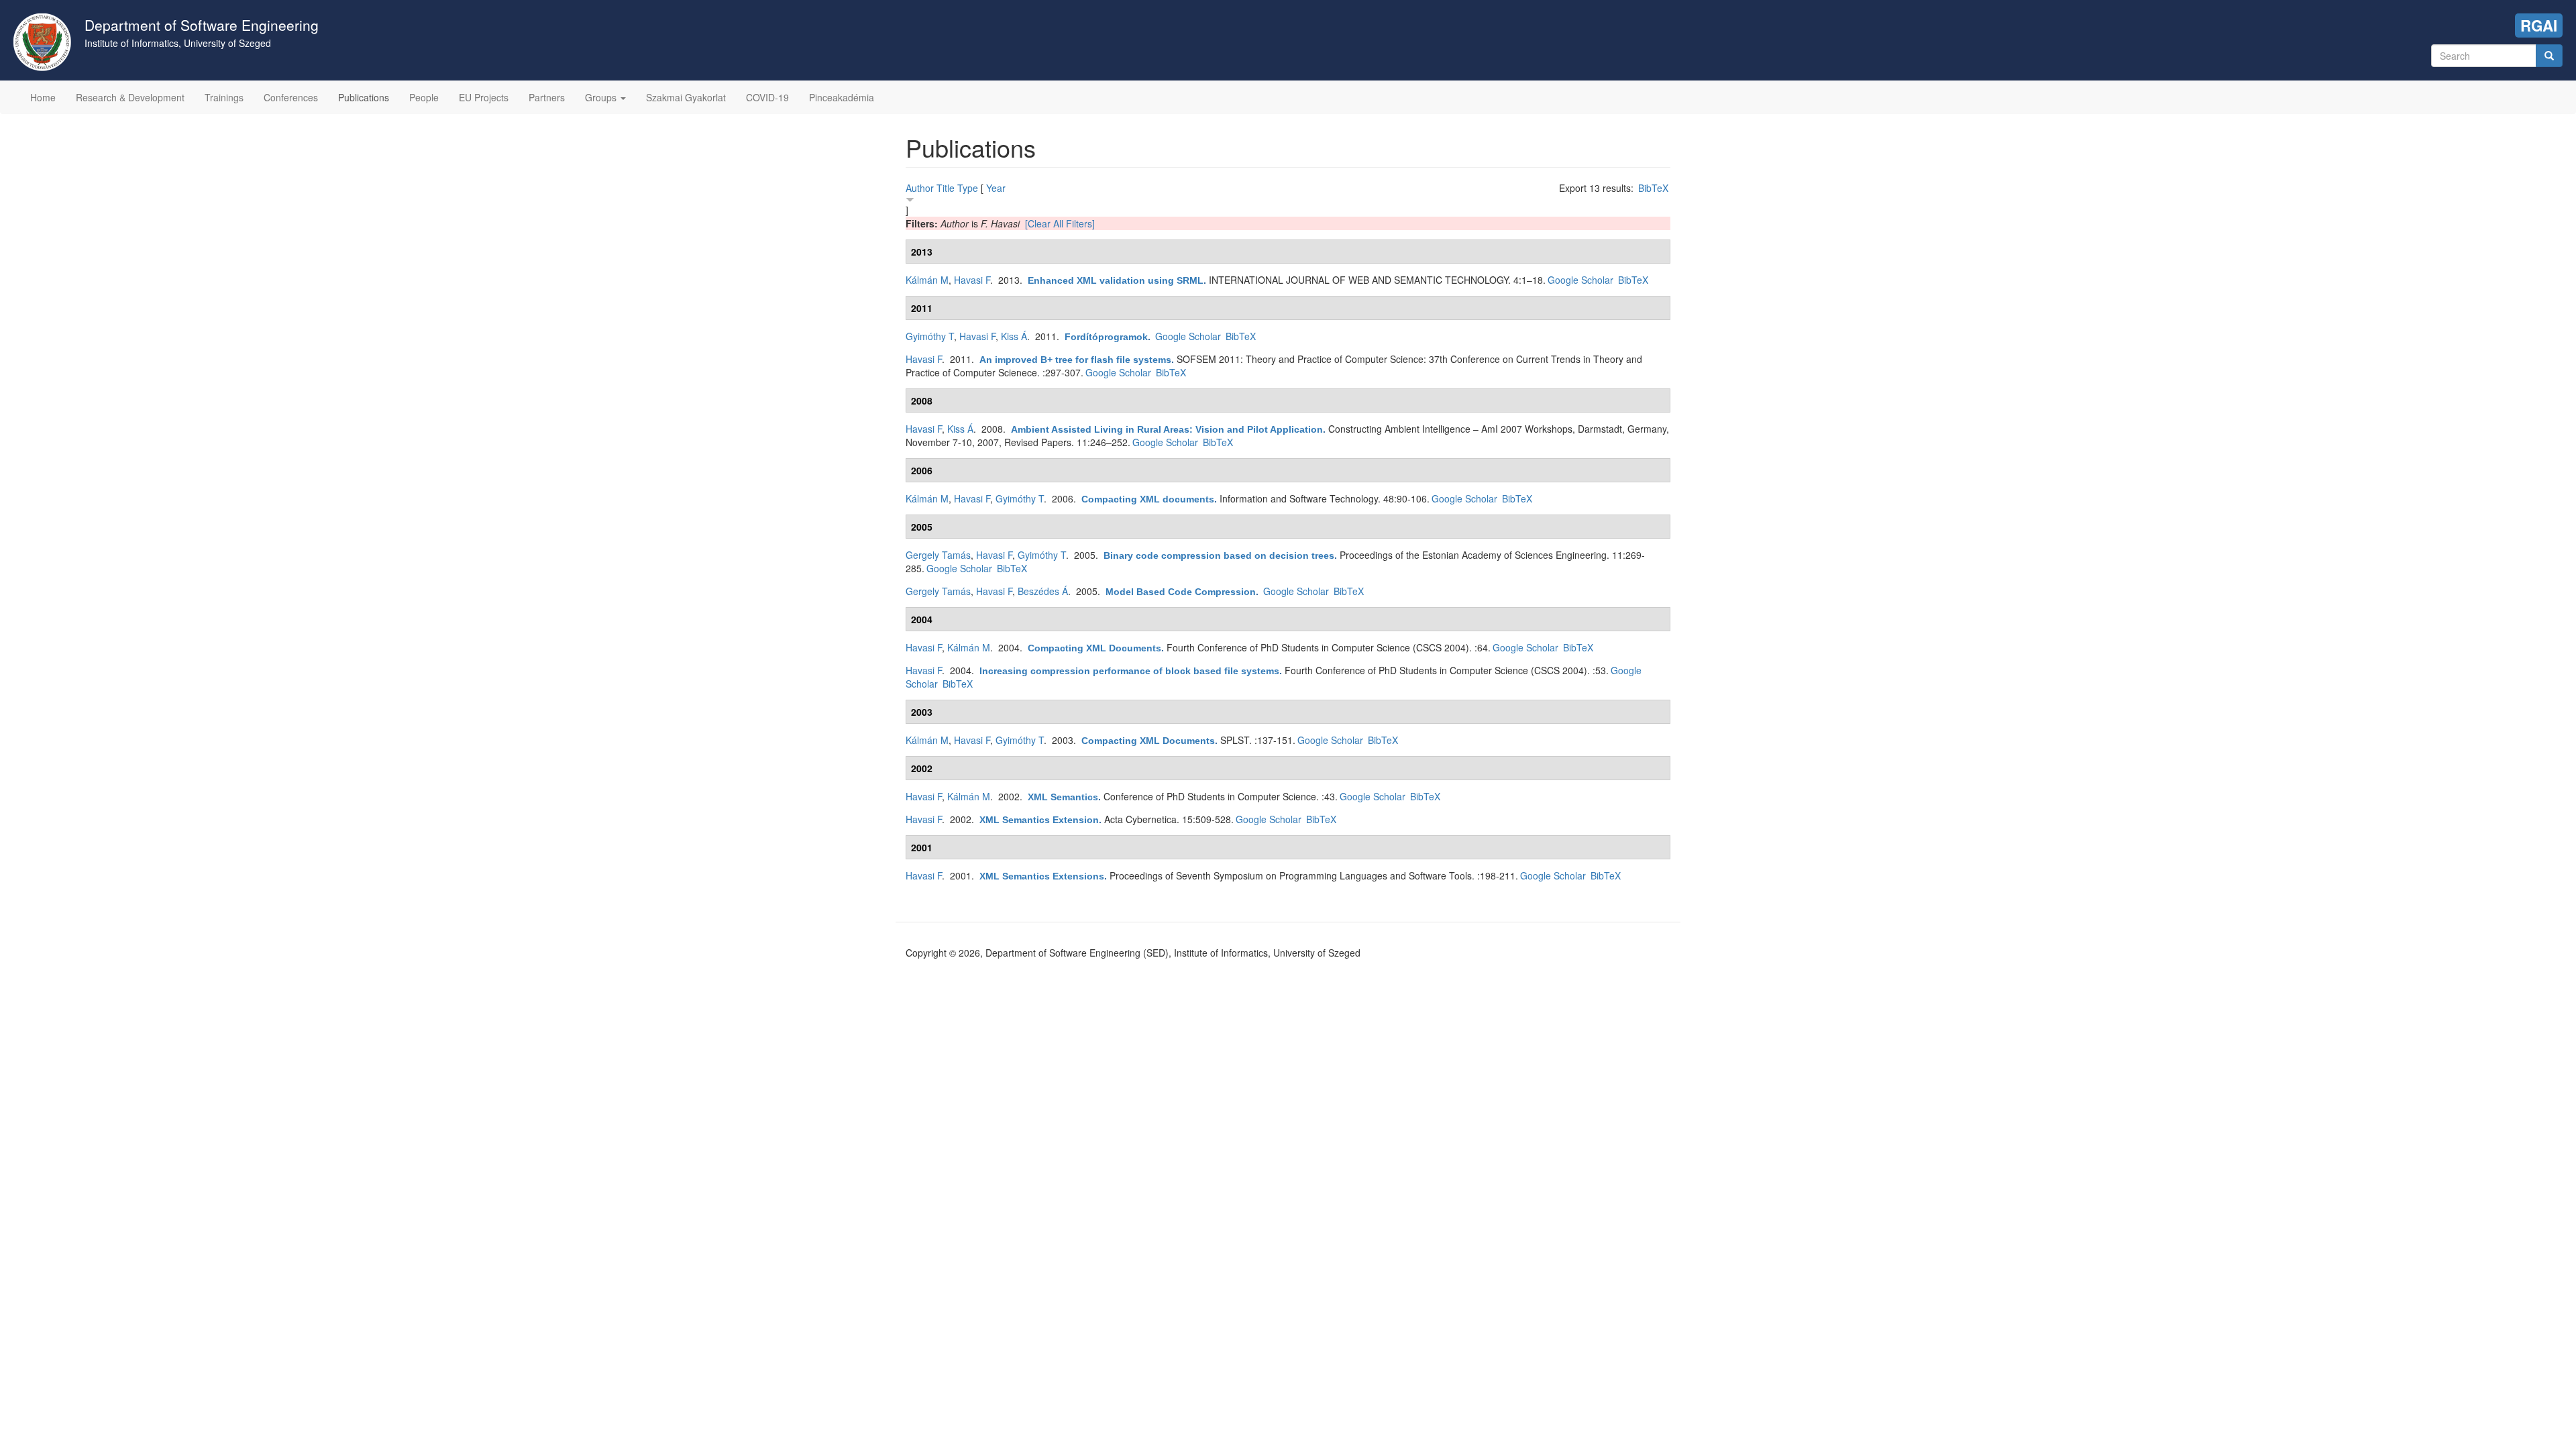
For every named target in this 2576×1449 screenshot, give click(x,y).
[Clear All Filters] (1060, 223)
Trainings (224, 97)
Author (920, 188)
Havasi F (972, 280)
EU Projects (484, 97)
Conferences (291, 97)
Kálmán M (927, 280)
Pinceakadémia (842, 97)
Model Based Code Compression (1181, 592)
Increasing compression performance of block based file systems (1129, 671)
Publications (364, 97)
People (424, 97)
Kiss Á (1014, 336)
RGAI (2539, 25)
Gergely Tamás (938, 555)
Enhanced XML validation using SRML (1116, 280)
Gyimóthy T (930, 336)
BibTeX (1653, 188)
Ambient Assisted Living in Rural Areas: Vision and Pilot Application (1167, 429)
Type (968, 188)
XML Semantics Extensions (1042, 876)
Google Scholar (1580, 280)
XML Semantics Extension (1039, 820)
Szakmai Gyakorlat (686, 97)
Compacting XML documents (1148, 499)
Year (996, 188)
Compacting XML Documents (1094, 648)
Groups (602, 97)
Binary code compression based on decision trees (1219, 555)
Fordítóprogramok (1106, 337)
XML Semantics (1063, 797)
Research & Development (130, 97)
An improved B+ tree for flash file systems (1075, 360)
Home (43, 97)
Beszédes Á (1043, 591)
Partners (547, 97)
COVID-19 (767, 97)
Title (946, 188)
